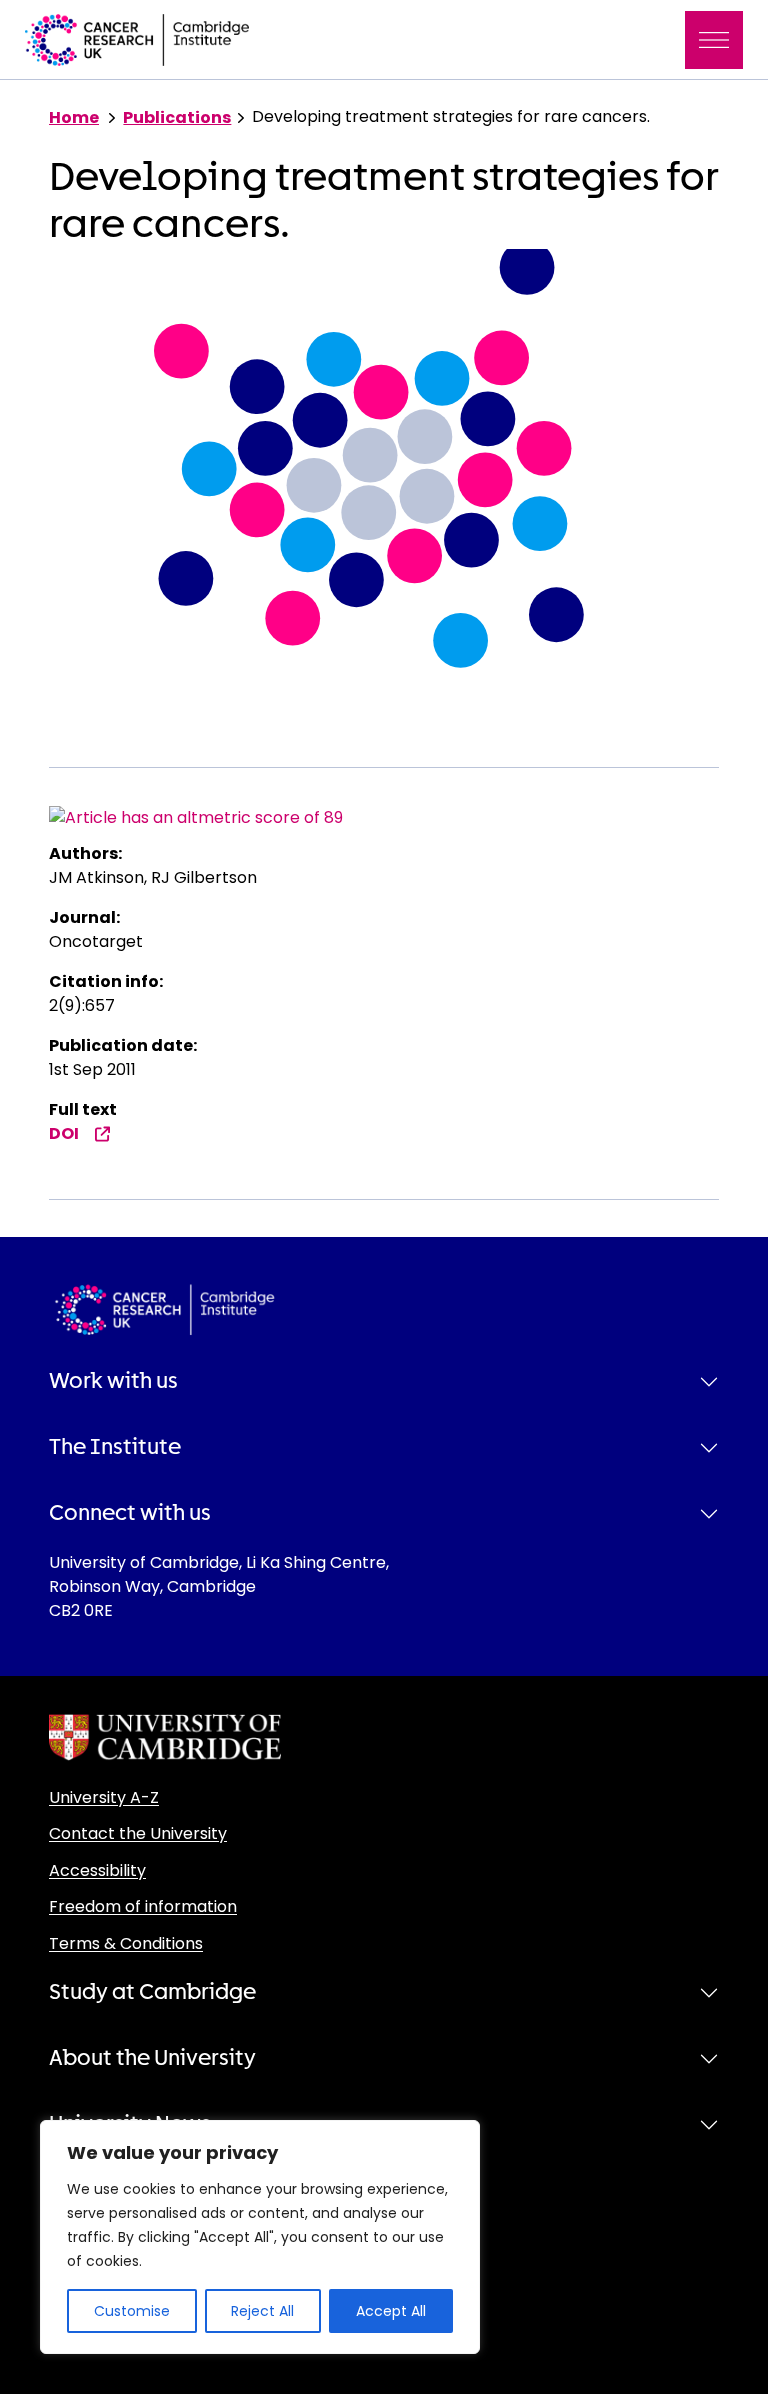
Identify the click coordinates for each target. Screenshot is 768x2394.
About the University (152, 2058)
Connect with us (130, 1513)
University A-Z (104, 1797)
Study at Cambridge (152, 1992)
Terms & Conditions (126, 1943)
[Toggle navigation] (714, 40)
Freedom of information (143, 1906)
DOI (64, 1133)
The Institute (115, 1447)
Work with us (113, 1381)
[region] (260, 2237)
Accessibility (97, 1870)
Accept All (391, 2311)
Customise (132, 2311)
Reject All (262, 2311)
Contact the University (138, 1833)
